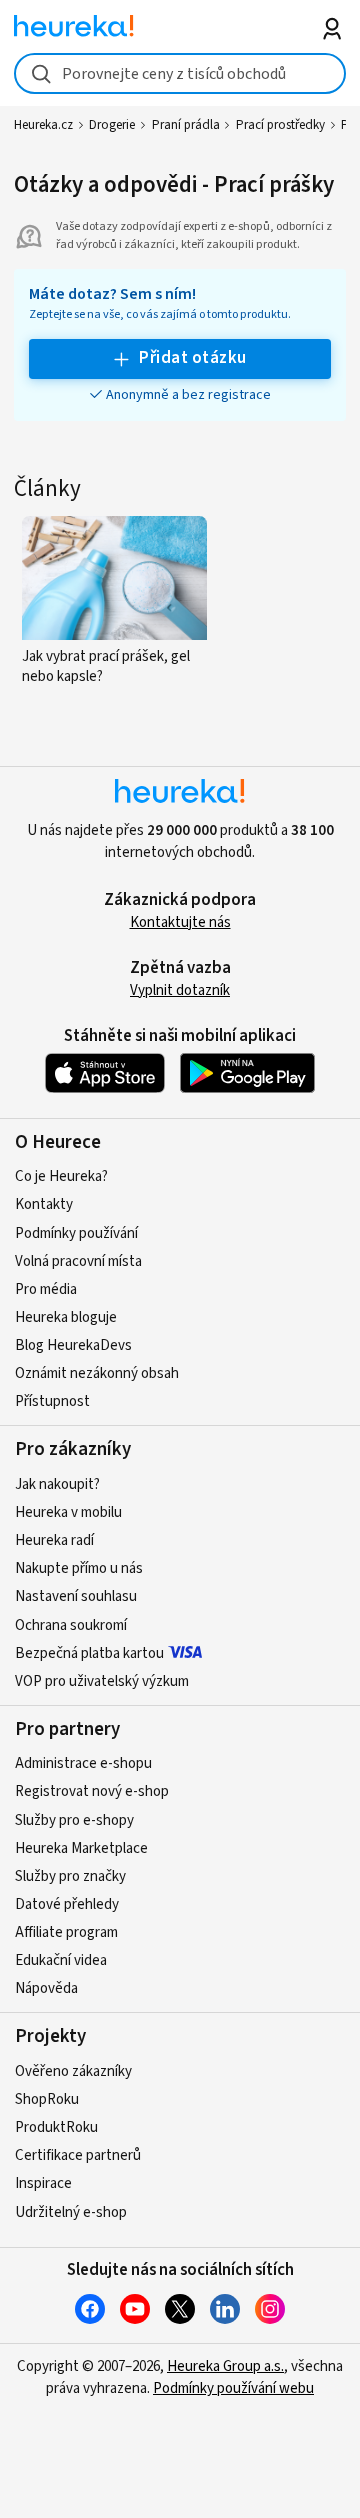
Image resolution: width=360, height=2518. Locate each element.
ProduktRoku (56, 2127)
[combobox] (179, 73)
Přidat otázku (192, 358)
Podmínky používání (76, 1233)
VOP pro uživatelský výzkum (102, 1681)
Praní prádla (186, 125)
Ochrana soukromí (71, 1625)
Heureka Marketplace (81, 1848)
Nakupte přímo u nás (79, 1568)
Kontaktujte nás (180, 922)
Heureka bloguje (66, 1317)
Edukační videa (61, 1960)
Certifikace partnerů (78, 2155)
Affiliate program (66, 1932)
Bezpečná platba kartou (89, 1653)
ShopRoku (47, 2099)
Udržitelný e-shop (71, 2212)
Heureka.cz (43, 125)
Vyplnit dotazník (180, 990)
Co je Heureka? (61, 1176)
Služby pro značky (70, 1876)
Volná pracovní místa (78, 1261)
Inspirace (43, 2183)
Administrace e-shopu (83, 1763)
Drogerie (112, 125)
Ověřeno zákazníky (73, 2071)
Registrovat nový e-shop (92, 1791)
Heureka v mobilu (68, 1512)
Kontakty (44, 1204)
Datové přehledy (67, 1904)
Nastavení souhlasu (76, 1596)
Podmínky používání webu (233, 2388)
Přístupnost (52, 1401)
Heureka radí (54, 1540)
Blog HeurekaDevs (73, 1345)
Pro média (46, 1289)
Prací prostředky (280, 125)
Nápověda (46, 1988)
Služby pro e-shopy (74, 1820)
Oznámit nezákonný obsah (97, 1373)
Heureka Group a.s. (225, 2366)
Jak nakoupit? (57, 1484)
